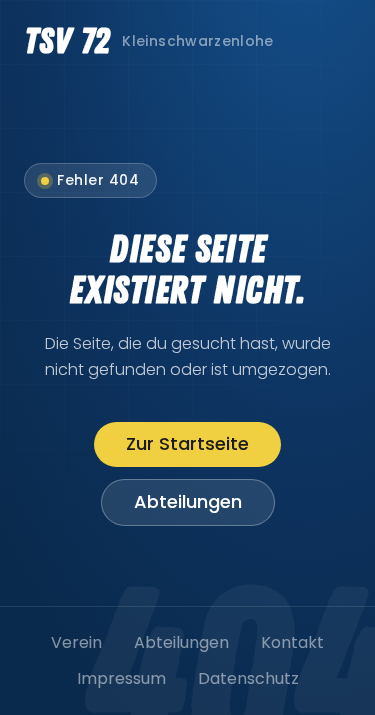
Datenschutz (248, 678)
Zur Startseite (187, 443)
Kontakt (292, 642)
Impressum (121, 678)
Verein (76, 642)
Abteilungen (188, 501)
